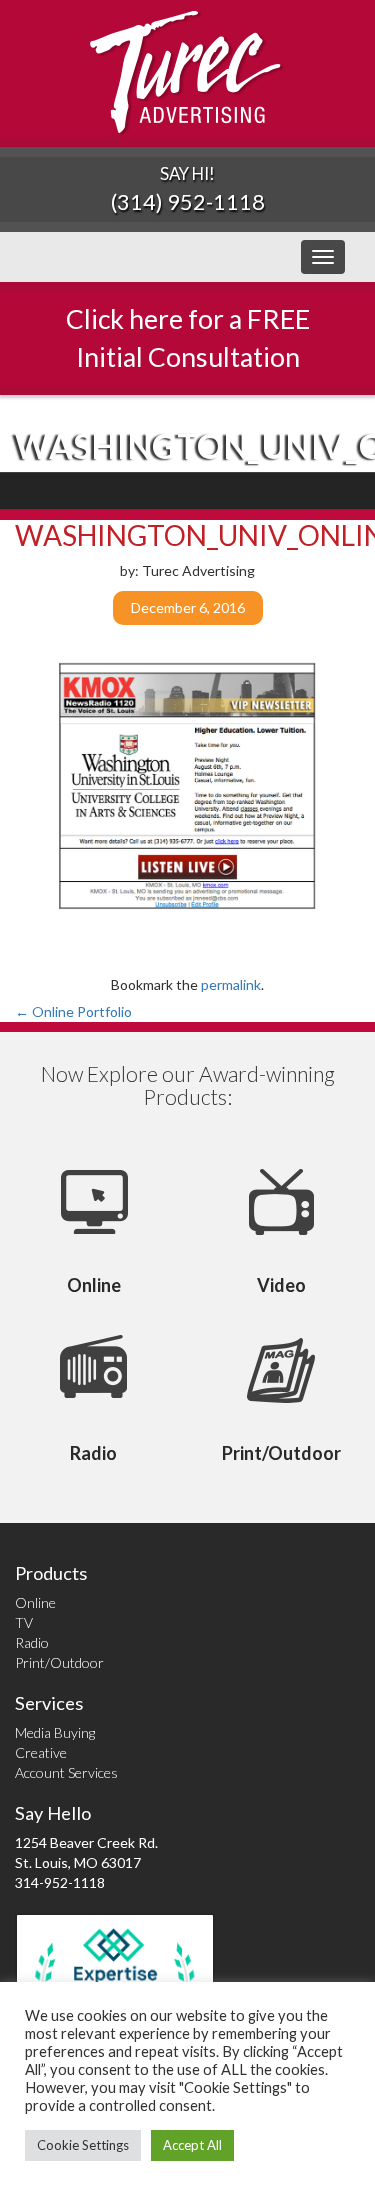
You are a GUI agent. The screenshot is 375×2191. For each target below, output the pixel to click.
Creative (41, 1752)
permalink (231, 984)
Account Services (66, 1772)
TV (24, 1622)
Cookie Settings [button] (83, 2145)
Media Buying (55, 1732)
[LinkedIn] (312, 490)
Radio (32, 1642)
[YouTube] (336, 490)
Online (35, 1602)
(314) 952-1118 (188, 201)
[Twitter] (288, 490)
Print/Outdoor (59, 1662)
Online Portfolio (73, 1011)
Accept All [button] (192, 2145)
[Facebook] (264, 490)
